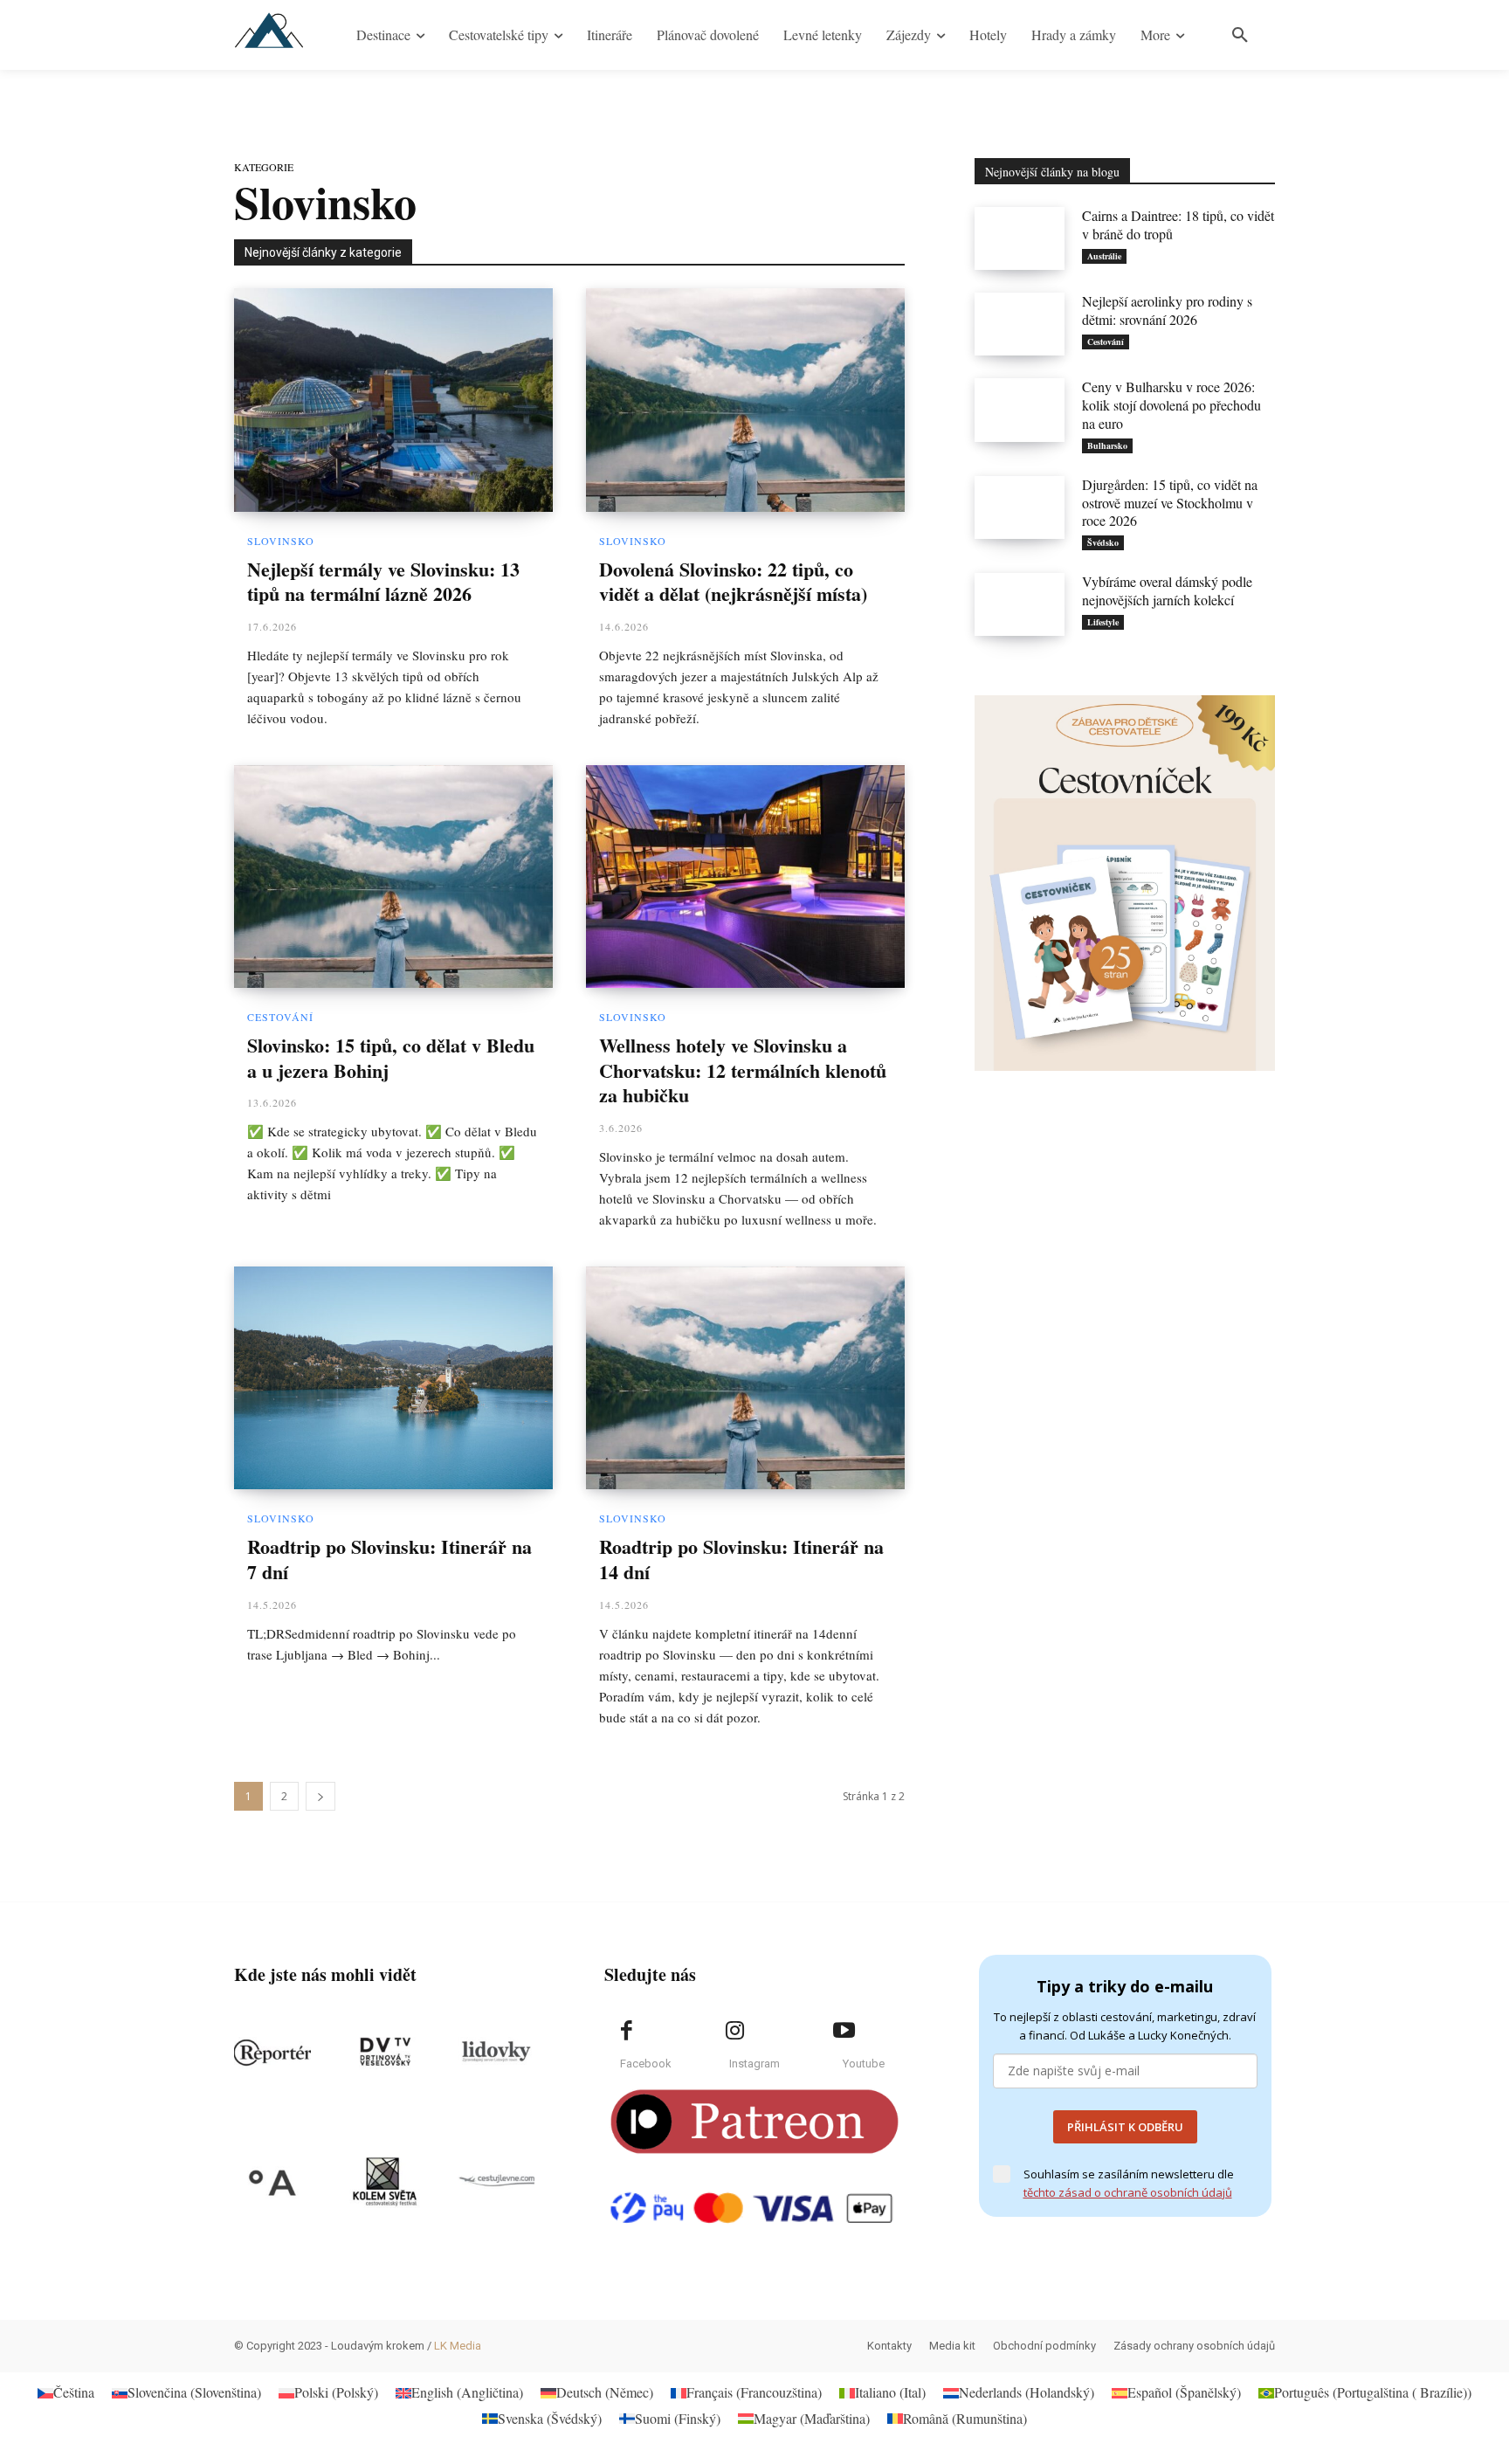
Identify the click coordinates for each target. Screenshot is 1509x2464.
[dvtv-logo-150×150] (384, 2053)
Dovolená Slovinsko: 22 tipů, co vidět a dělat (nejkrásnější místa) (733, 582)
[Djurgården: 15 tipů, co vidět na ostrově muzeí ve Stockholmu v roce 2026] (1020, 507)
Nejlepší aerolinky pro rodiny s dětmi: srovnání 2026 (1167, 310)
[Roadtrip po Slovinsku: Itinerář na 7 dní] (393, 1378)
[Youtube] (844, 2031)
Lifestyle (1103, 622)
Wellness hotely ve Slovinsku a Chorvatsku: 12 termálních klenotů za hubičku (743, 1070)
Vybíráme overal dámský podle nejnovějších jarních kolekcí (1167, 590)
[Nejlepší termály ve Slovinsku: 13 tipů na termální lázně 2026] (393, 400)
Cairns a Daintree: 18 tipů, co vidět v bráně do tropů (1178, 224)
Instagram (754, 2064)
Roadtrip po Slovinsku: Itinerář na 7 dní (389, 1559)
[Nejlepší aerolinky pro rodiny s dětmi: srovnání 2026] (1020, 324)
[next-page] (320, 1796)
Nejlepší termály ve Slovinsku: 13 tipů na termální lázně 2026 (383, 582)
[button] (1240, 35)
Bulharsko (1107, 445)
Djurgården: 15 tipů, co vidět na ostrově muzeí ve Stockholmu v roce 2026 (1170, 503)
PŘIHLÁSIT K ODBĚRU (1125, 2127)
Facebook (646, 2064)
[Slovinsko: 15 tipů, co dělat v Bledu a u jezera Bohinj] (393, 877)
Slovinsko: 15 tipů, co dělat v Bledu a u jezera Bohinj (391, 1058)
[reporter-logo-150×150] (272, 2053)
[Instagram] (735, 2031)
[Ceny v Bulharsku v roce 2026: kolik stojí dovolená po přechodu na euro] (1020, 410)
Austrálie (1104, 256)
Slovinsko (281, 541)
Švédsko (1103, 542)
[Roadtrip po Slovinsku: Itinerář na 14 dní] (745, 1378)
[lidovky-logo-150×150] (496, 2053)
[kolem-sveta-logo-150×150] (384, 2182)
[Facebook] (626, 2031)
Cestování (280, 1017)
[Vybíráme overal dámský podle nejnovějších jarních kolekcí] (1020, 604)
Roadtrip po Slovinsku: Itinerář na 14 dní (741, 1559)
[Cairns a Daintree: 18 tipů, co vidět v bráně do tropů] (1020, 238)
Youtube (864, 2064)
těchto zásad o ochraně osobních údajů (1128, 2192)
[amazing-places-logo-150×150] (272, 2182)
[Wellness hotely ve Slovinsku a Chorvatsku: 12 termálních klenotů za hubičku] (745, 877)
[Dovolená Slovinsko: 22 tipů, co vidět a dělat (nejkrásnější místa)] (745, 400)
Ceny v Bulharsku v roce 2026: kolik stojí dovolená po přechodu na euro (1171, 405)
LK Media (458, 2346)
